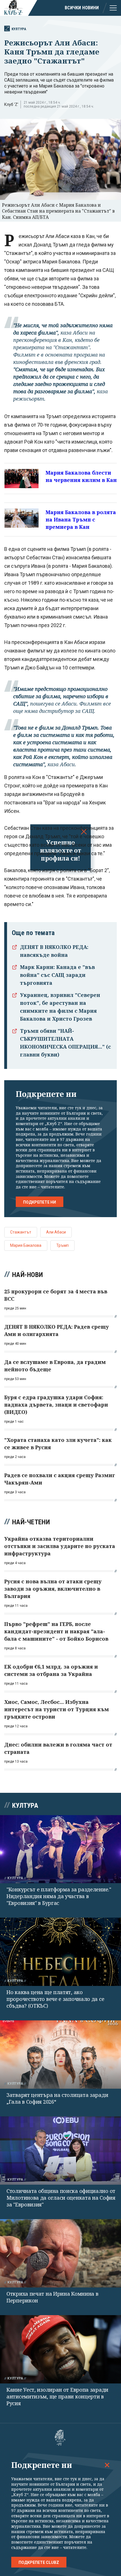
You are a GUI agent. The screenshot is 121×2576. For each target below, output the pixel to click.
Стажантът (21, 1232)
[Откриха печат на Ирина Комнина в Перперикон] (60, 2253)
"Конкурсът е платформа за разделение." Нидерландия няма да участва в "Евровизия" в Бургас (59, 1896)
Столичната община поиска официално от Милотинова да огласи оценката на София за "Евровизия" (61, 2198)
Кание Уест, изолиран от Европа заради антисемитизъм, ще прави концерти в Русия (57, 2396)
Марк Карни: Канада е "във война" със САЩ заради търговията (57, 975)
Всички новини (82, 8)
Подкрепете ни (40, 1202)
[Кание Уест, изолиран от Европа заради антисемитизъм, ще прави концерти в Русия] (60, 2349)
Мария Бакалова (26, 1245)
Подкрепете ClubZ (39, 2562)
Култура (19, 29)
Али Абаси (56, 1232)
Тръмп (62, 1245)
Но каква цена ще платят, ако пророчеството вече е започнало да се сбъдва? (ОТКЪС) (55, 1999)
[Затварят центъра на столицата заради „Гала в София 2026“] (60, 2055)
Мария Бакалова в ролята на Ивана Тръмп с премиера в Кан (81, 519)
